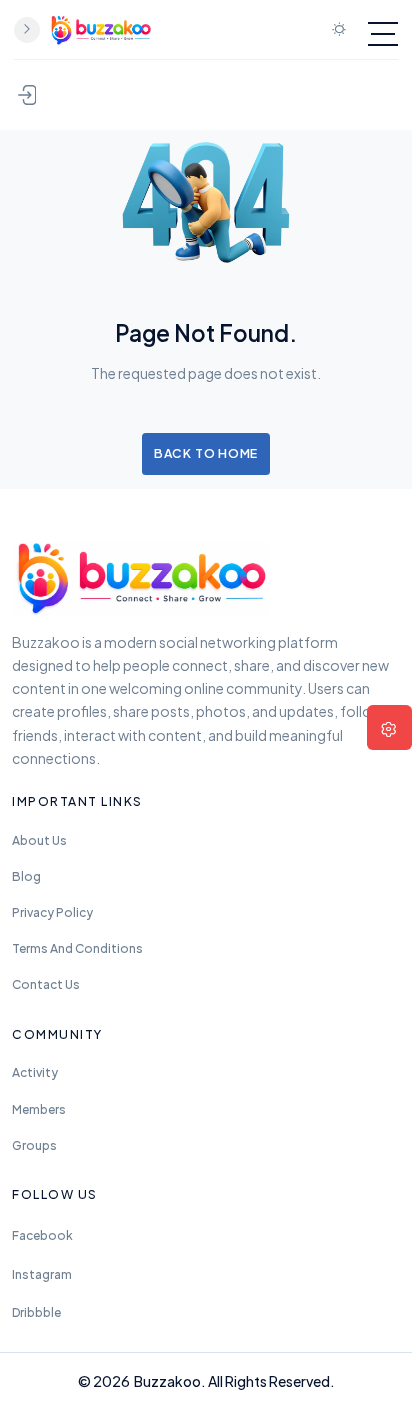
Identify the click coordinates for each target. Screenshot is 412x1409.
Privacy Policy (52, 912)
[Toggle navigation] (383, 34)
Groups (34, 1145)
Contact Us (46, 984)
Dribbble (36, 1312)
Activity (35, 1072)
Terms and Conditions (77, 948)
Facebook (42, 1235)
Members (39, 1109)
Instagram (42, 1274)
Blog (26, 876)
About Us (39, 840)
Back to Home (206, 453)
